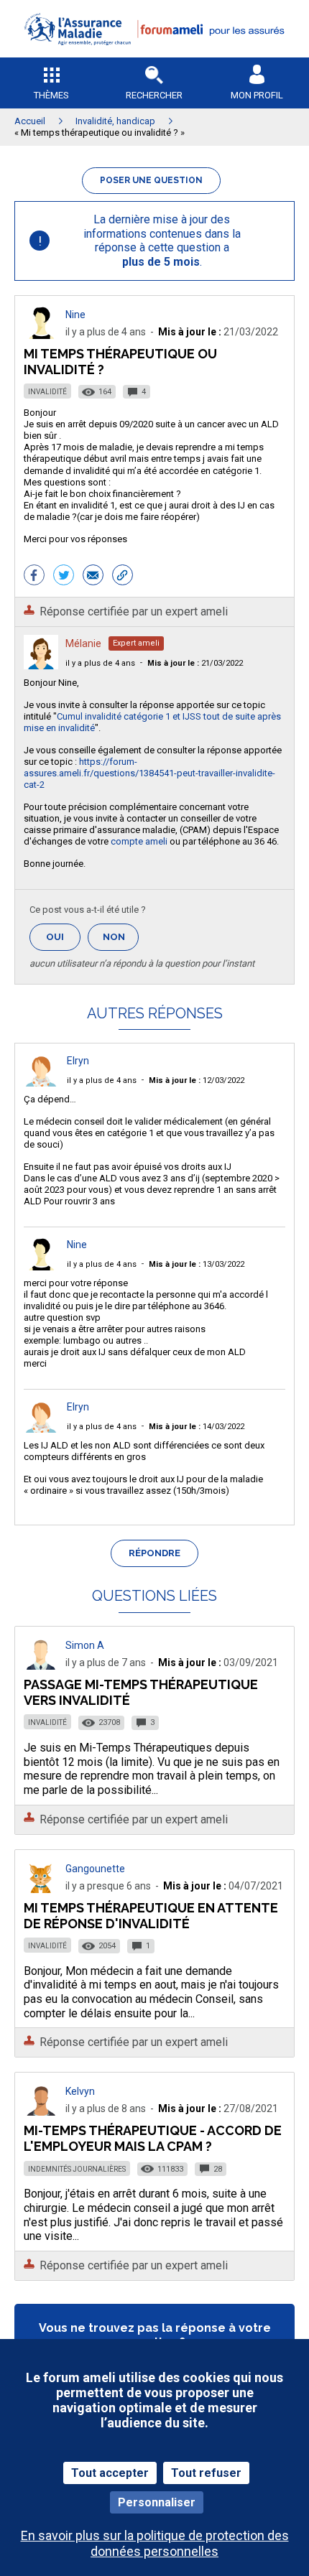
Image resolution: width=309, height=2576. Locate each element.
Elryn (78, 1061)
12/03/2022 (197, 1080)
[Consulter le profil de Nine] (41, 335)
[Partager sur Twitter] (64, 577)
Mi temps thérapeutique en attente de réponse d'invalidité (151, 1916)
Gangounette (95, 1869)
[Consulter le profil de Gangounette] (41, 1889)
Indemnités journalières (77, 2169)
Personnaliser (157, 2502)
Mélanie (83, 643)
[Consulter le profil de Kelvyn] (41, 2112)
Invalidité (47, 392)
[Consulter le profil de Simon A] (41, 1666)
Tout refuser (206, 2473)
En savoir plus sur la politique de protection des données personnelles (155, 2543)
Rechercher (154, 95)
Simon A (85, 1645)
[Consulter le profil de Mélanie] (41, 665)
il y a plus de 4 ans (100, 663)
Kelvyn (80, 2091)
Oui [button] (63, 937)
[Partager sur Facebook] (34, 577)
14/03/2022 (197, 1427)
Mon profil (257, 95)
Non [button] (121, 941)
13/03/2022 (197, 1264)
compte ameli (139, 841)
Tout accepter (110, 2473)
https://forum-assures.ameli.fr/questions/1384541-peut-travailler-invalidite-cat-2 (149, 773)
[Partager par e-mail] (93, 577)
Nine (75, 315)
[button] (154, 54)
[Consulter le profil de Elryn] (41, 1083)
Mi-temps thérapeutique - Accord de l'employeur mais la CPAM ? (153, 2138)
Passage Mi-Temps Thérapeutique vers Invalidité (141, 1692)
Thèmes (51, 95)
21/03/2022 (195, 663)
